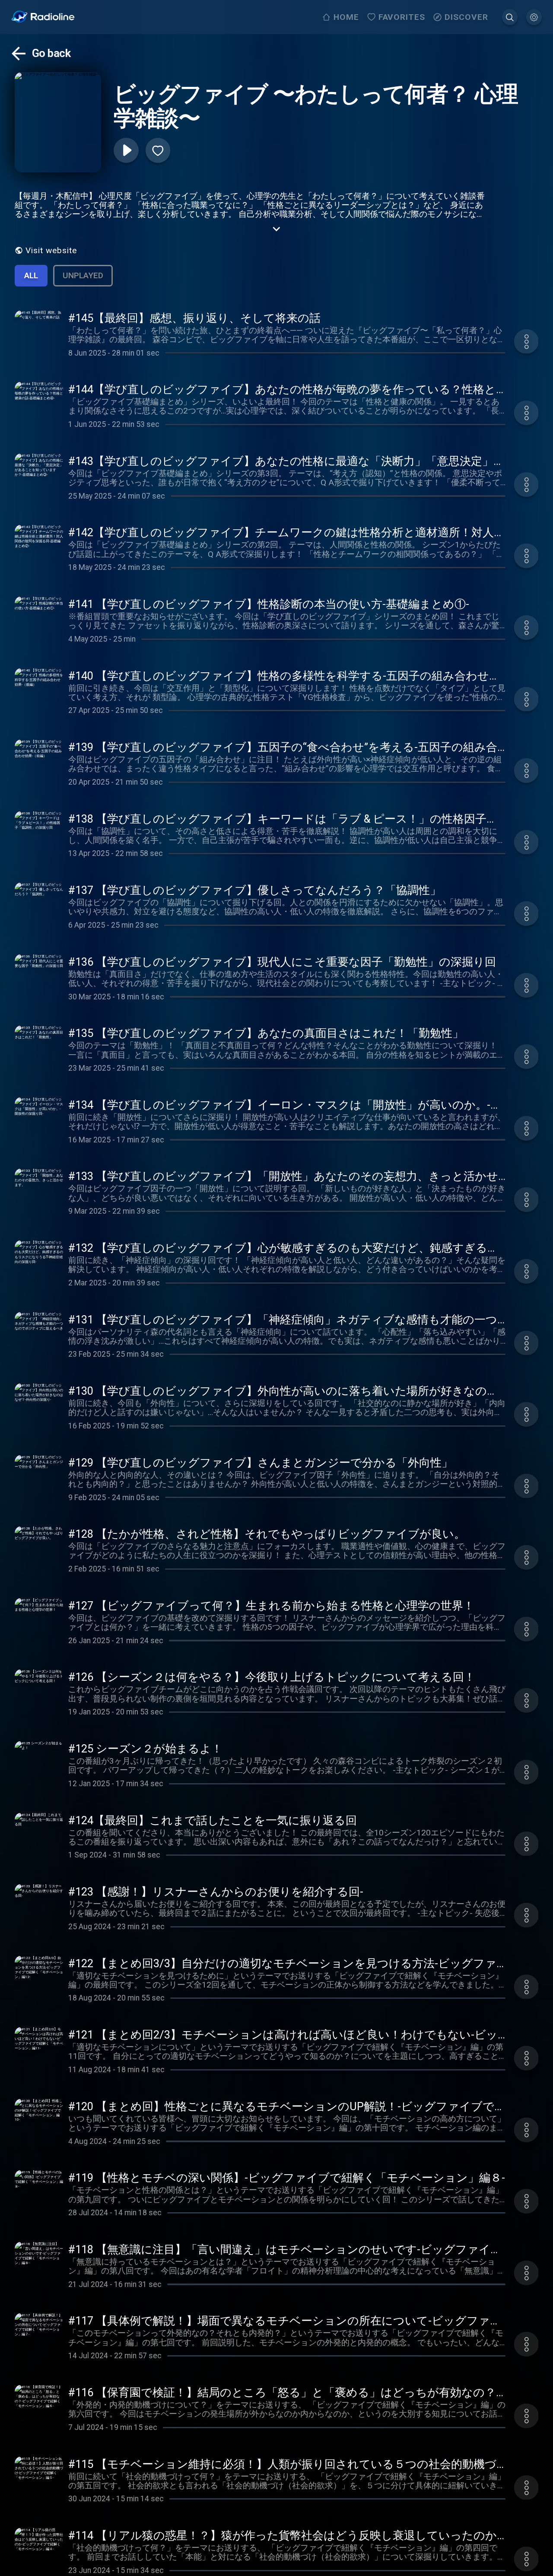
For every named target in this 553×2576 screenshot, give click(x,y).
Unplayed (83, 275)
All (31, 275)
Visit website (51, 250)
